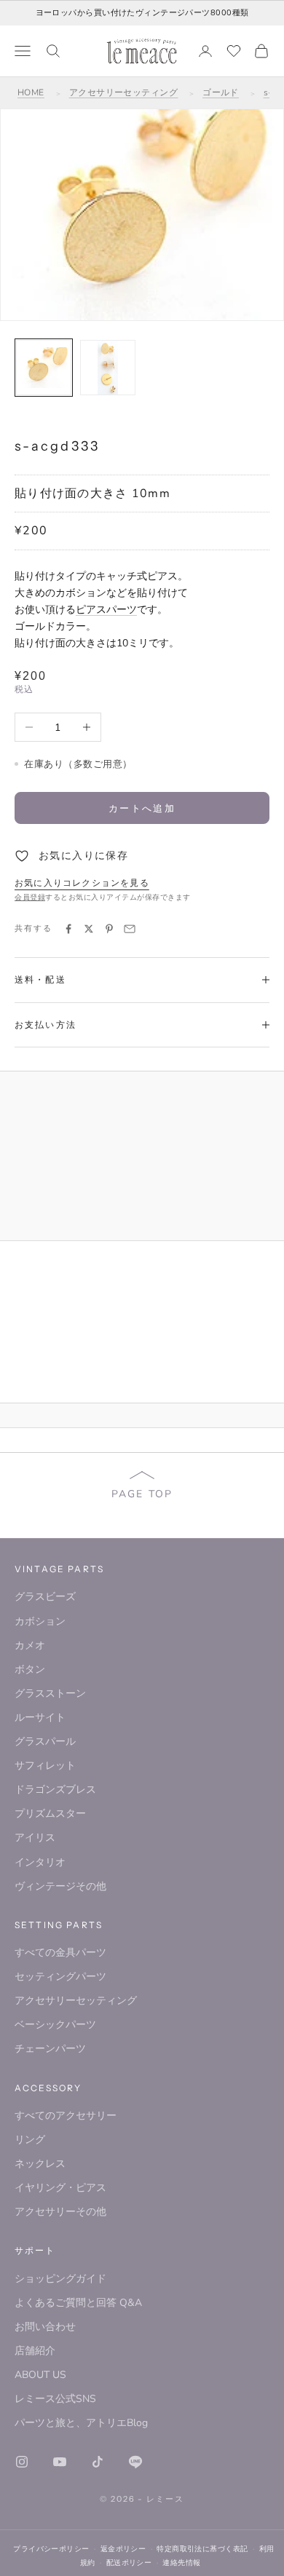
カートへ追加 (142, 808)
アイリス (35, 1838)
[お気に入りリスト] (234, 51)
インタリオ (40, 1862)
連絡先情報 (181, 2563)
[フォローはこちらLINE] (135, 2462)
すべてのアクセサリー (66, 2116)
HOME (31, 92)
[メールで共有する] (130, 929)
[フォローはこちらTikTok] (98, 2462)
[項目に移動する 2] (108, 368)
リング (30, 2140)
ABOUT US (40, 2375)
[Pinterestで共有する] (109, 929)
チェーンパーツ (50, 2049)
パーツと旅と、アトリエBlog (81, 2423)
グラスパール (45, 1741)
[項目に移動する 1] (44, 368)
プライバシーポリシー (51, 2549)
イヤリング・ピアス (60, 2188)
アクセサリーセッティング (124, 92)
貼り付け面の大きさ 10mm (92, 494)
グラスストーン (50, 1693)
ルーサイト (40, 1717)
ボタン (30, 1669)
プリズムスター (50, 1814)
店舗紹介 (35, 2351)
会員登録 (30, 897)
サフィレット (45, 1765)
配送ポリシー (129, 2563)
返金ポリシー (123, 2549)
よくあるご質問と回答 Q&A (78, 2303)
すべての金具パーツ (60, 1953)
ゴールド (221, 92)
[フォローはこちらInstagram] (22, 2462)
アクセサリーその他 (60, 2212)
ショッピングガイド (60, 2279)
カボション (40, 1621)
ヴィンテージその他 (60, 1886)
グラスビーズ (45, 1597)
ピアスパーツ (106, 610)
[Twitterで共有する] (89, 929)
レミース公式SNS (55, 2399)
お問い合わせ (45, 2327)
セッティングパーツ (60, 1977)
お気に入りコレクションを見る (82, 883)
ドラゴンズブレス (55, 1790)
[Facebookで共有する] (68, 929)
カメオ (30, 1645)
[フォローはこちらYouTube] (60, 2462)
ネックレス (40, 2164)
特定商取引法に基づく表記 (202, 2549)
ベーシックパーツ (55, 2025)
